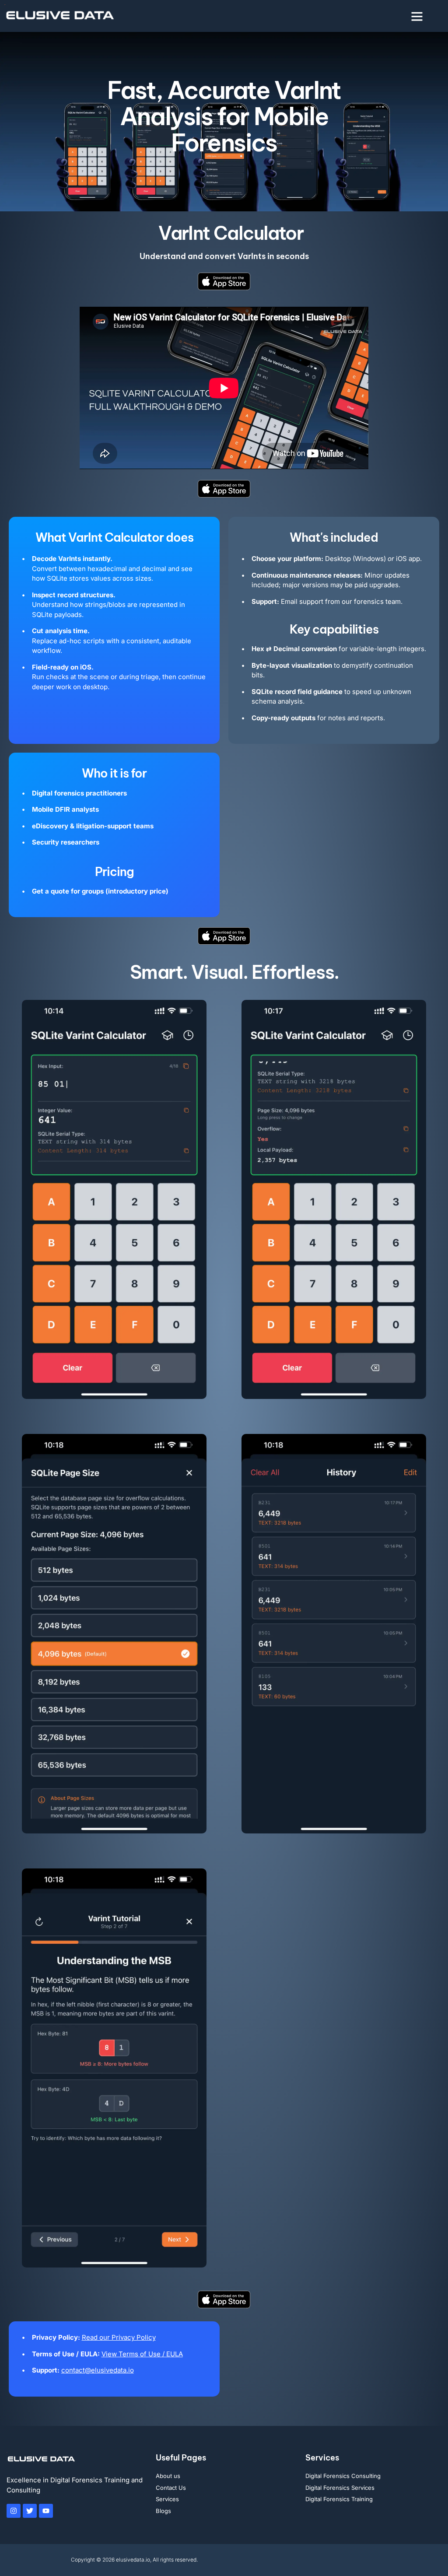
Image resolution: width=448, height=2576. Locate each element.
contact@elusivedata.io (98, 2370)
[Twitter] (30, 2511)
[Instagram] (14, 2511)
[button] (417, 16)
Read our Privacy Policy (119, 2337)
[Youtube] (46, 2511)
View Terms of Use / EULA (142, 2354)
